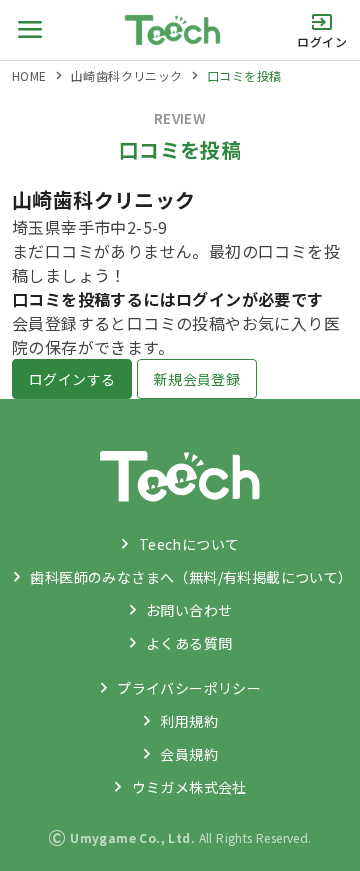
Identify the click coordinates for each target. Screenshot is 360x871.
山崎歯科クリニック (127, 75)
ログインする (72, 379)
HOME (29, 75)
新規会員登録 (197, 379)
